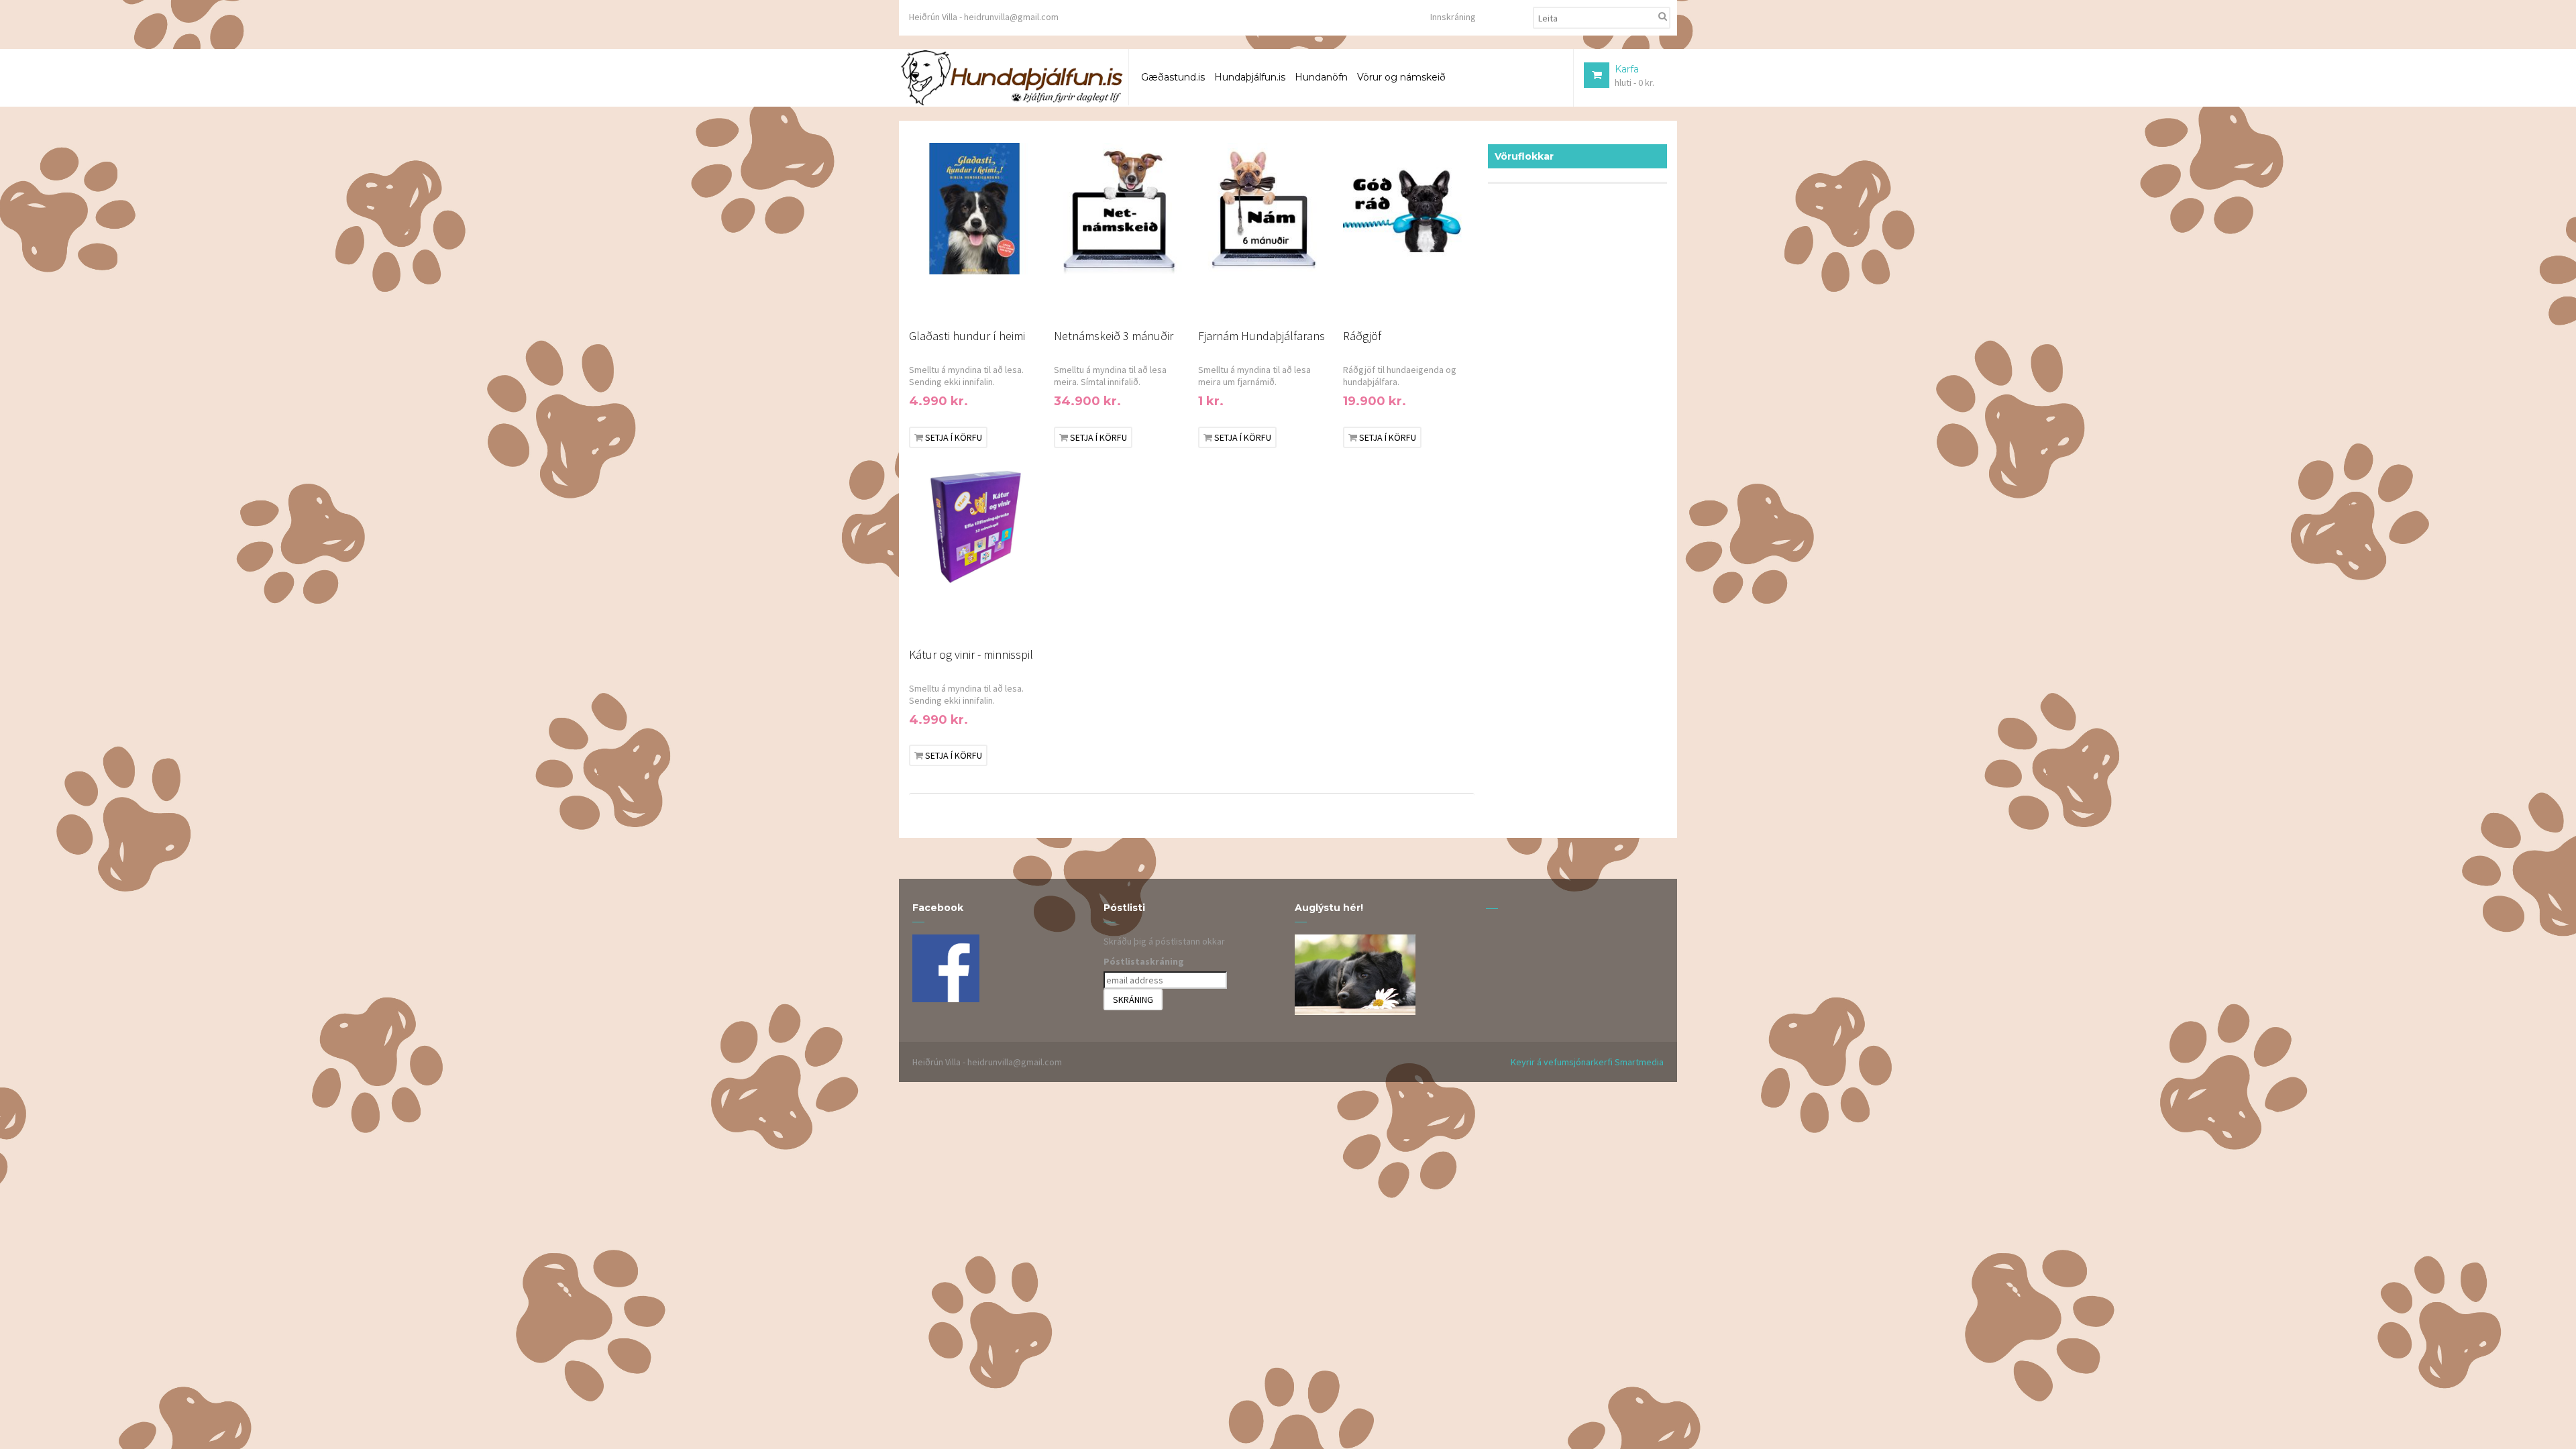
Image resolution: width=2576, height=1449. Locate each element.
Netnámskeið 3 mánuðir (1114, 336)
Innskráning (1453, 17)
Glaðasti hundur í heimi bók (967, 338)
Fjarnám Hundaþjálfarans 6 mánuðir (1262, 338)
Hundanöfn (1321, 77)
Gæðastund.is (1173, 77)
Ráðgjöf (1362, 336)
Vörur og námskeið (1401, 77)
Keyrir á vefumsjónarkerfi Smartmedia (1587, 1062)
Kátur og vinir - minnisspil (971, 654)
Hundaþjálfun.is (1250, 77)
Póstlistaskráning (1144, 961)
